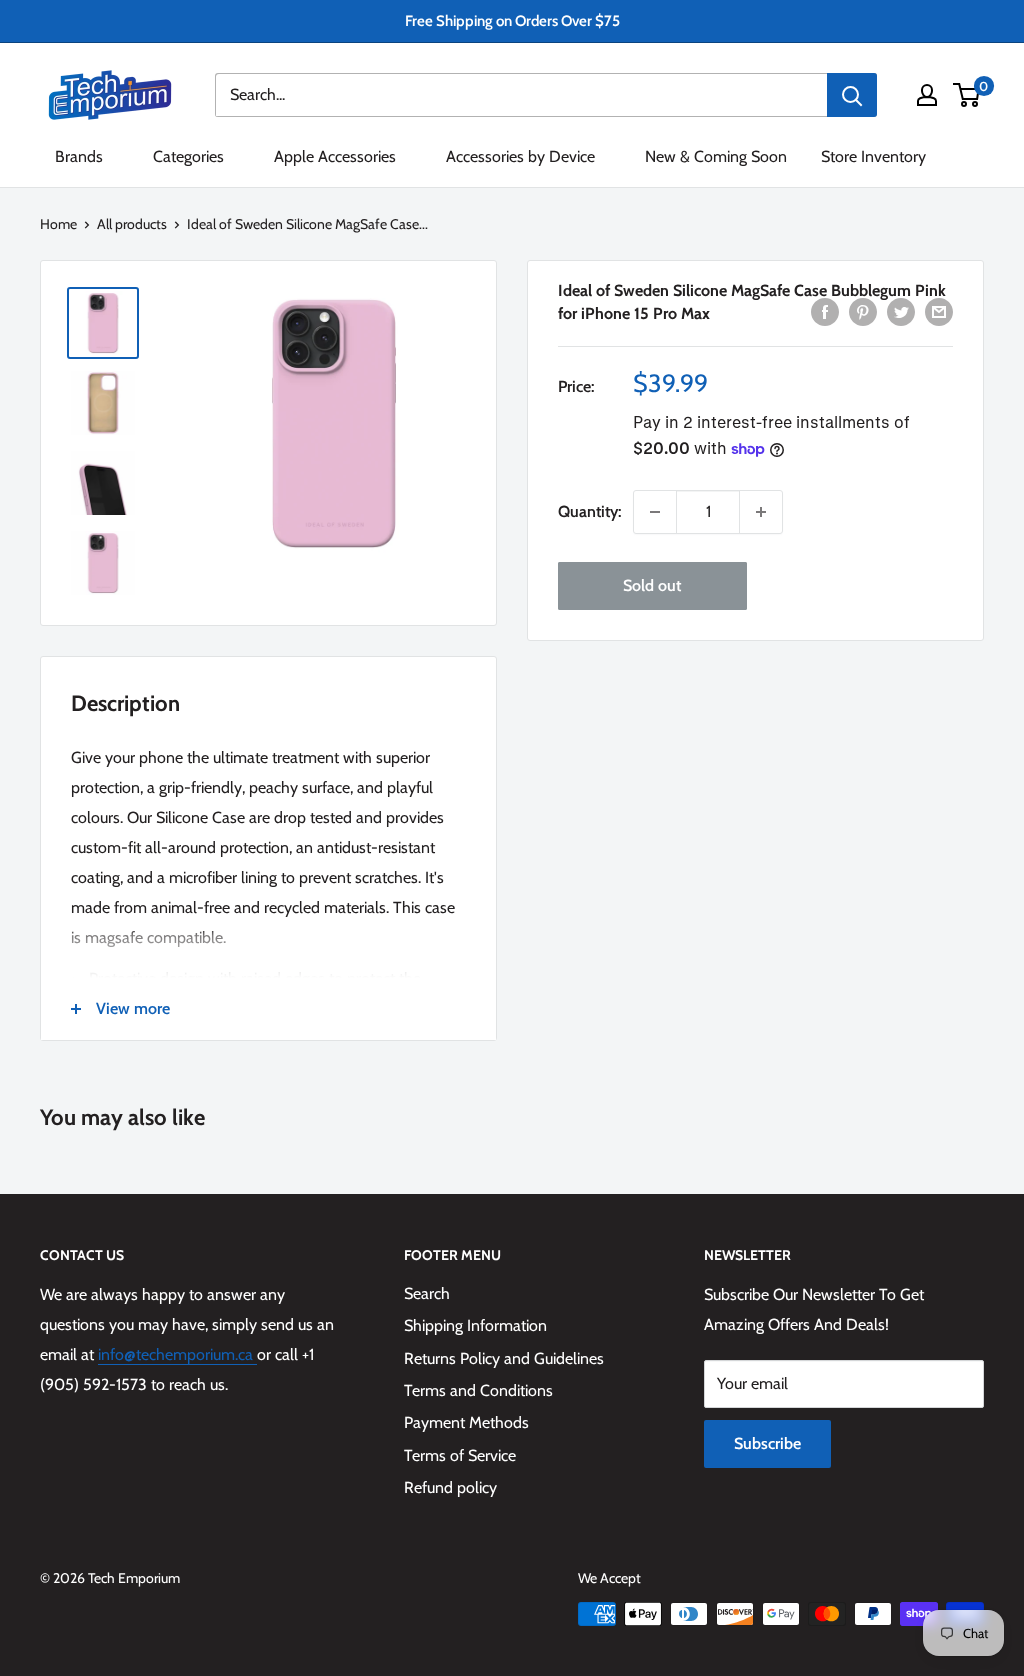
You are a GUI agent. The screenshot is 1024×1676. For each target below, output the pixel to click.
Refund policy (450, 1487)
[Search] (852, 95)
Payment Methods (466, 1422)
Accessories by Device (520, 156)
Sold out (652, 585)
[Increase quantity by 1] (761, 512)
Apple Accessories (335, 156)
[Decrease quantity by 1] (655, 512)
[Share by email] (939, 311)
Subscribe (767, 1443)
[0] (967, 95)
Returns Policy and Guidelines (504, 1358)
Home (58, 224)
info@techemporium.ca (177, 1354)
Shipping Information (475, 1325)
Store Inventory (873, 156)
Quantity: (589, 511)
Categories (188, 156)
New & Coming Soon (716, 156)
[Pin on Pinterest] (863, 311)
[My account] (927, 95)
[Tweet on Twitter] (901, 311)
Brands (79, 156)
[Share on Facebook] (825, 311)
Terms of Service (460, 1455)
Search (427, 1293)
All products (132, 224)
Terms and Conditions (478, 1390)
